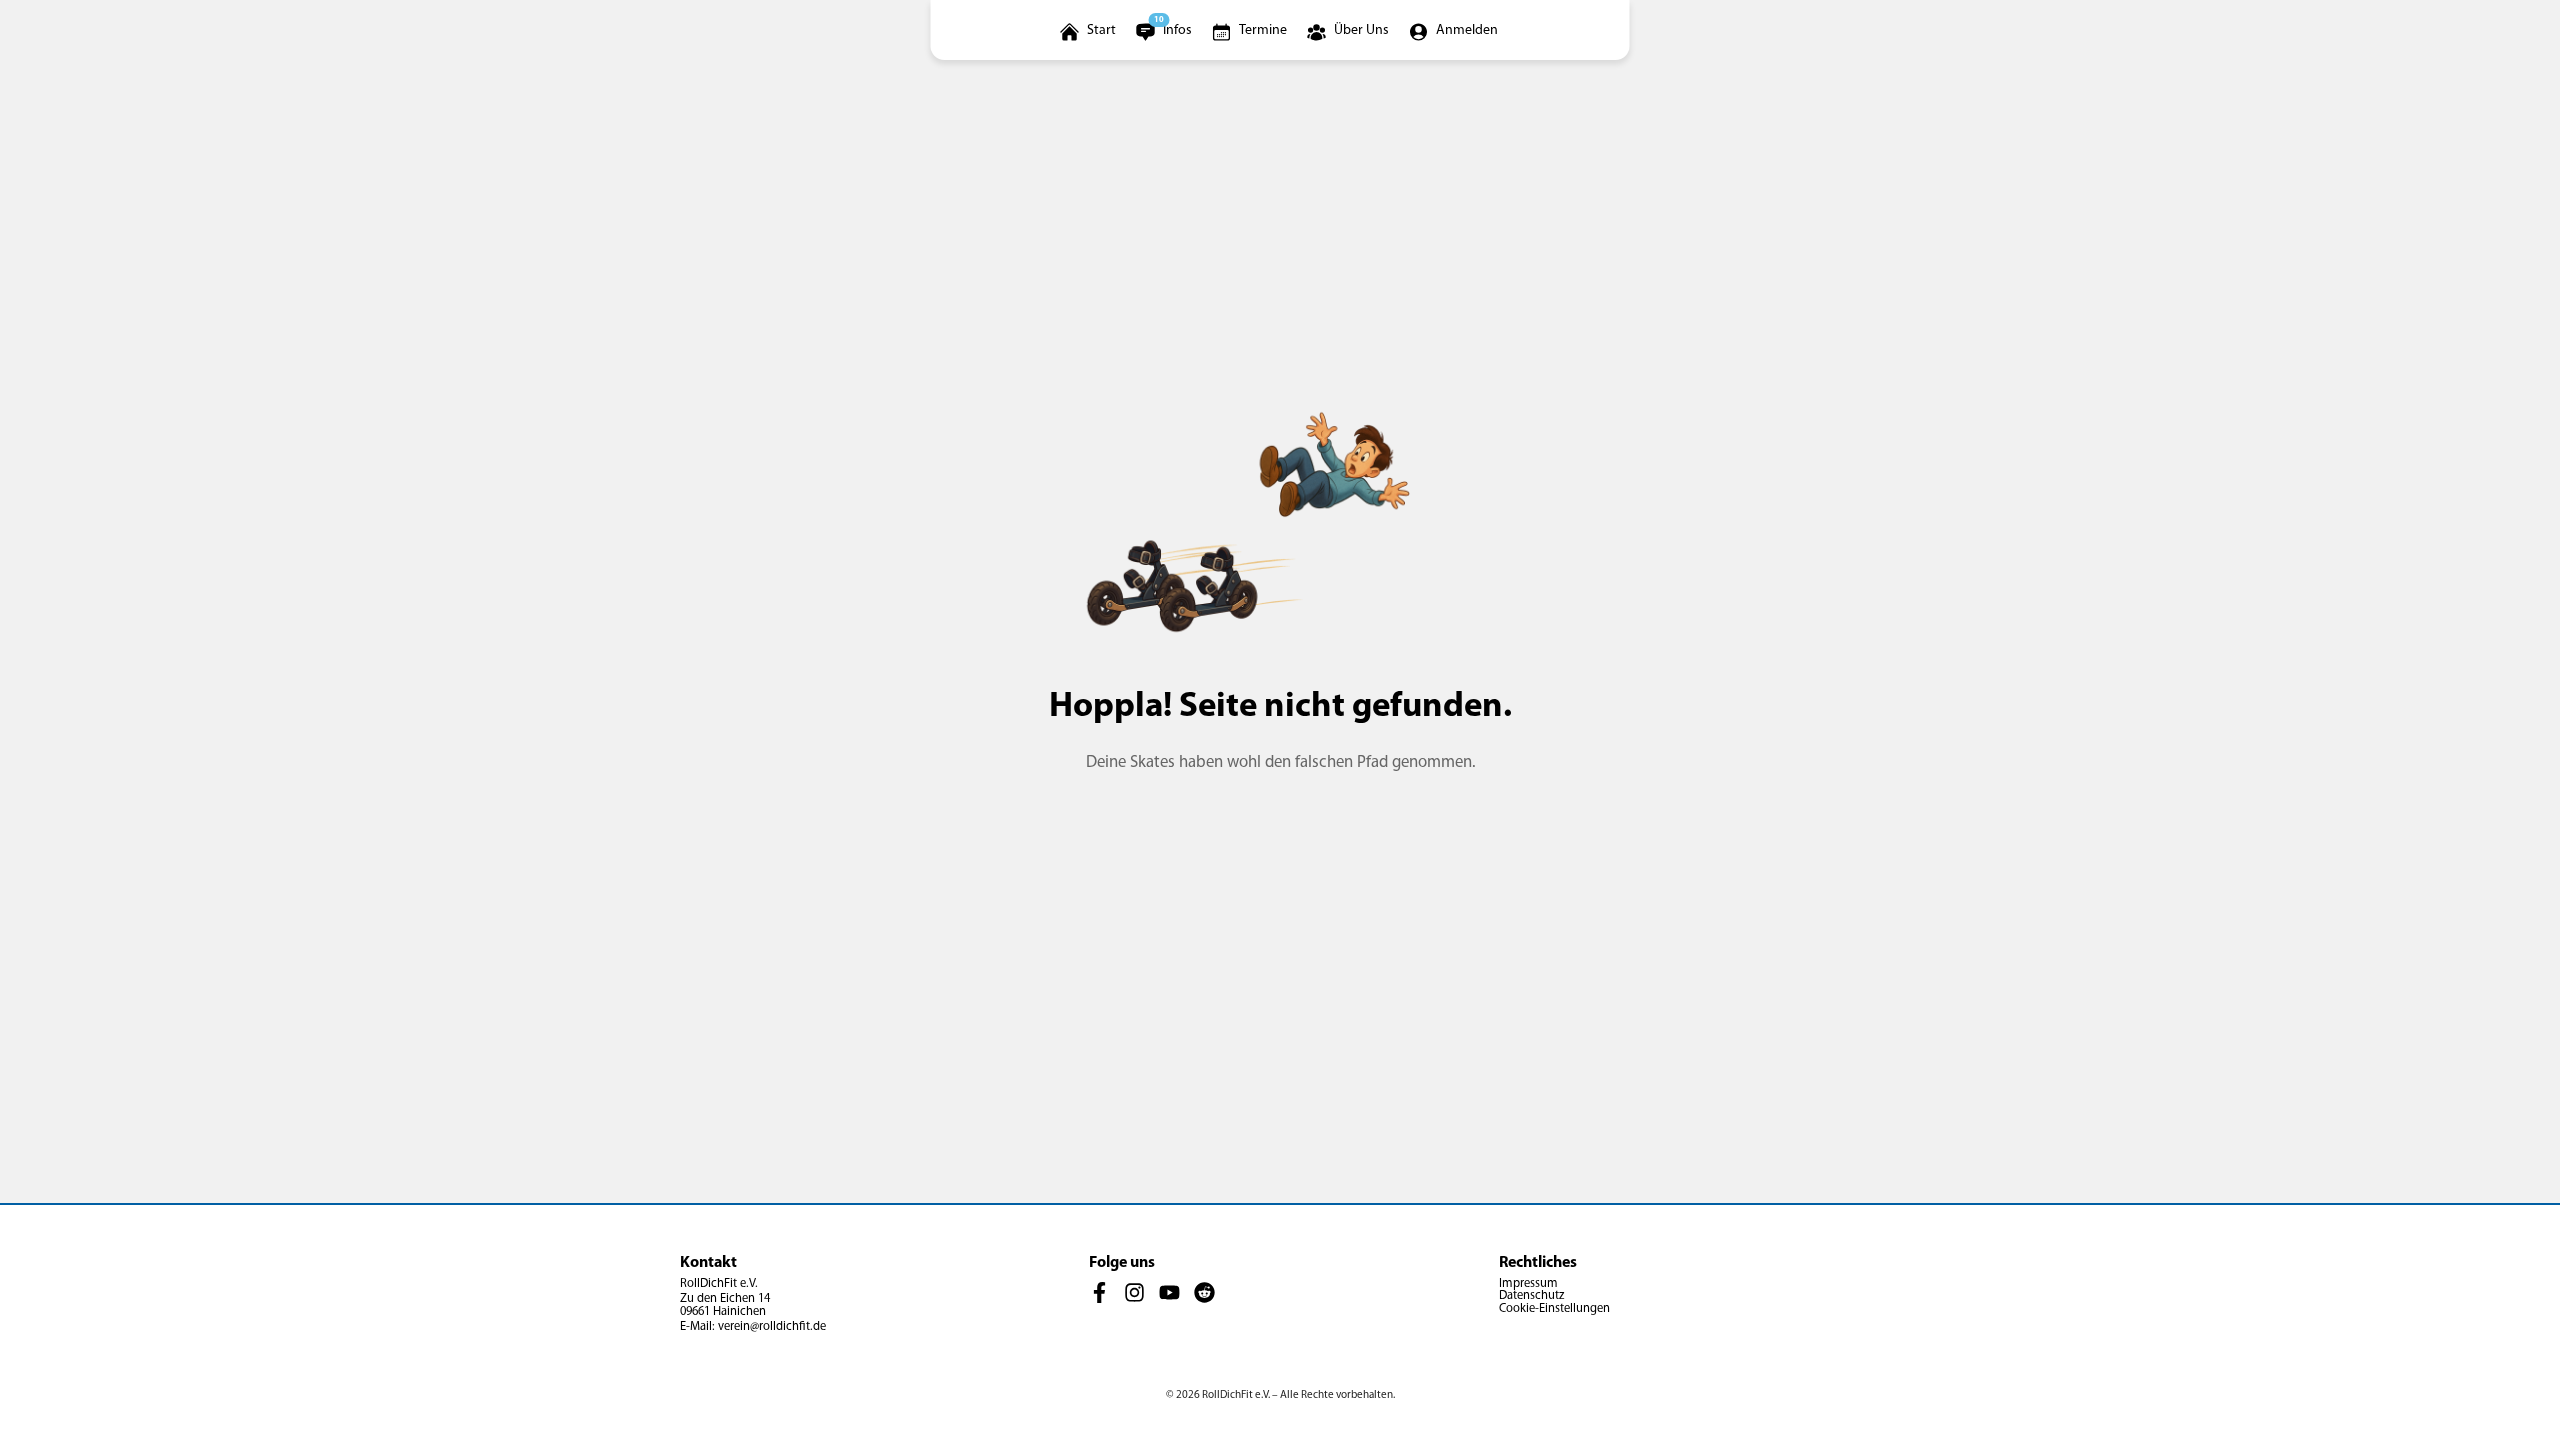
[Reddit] (1204, 1293)
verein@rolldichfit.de (772, 1327)
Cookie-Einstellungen (1554, 1309)
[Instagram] (1134, 1293)
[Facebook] (1099, 1293)
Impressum (1528, 1284)
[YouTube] (1169, 1293)
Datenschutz (1531, 1296)
